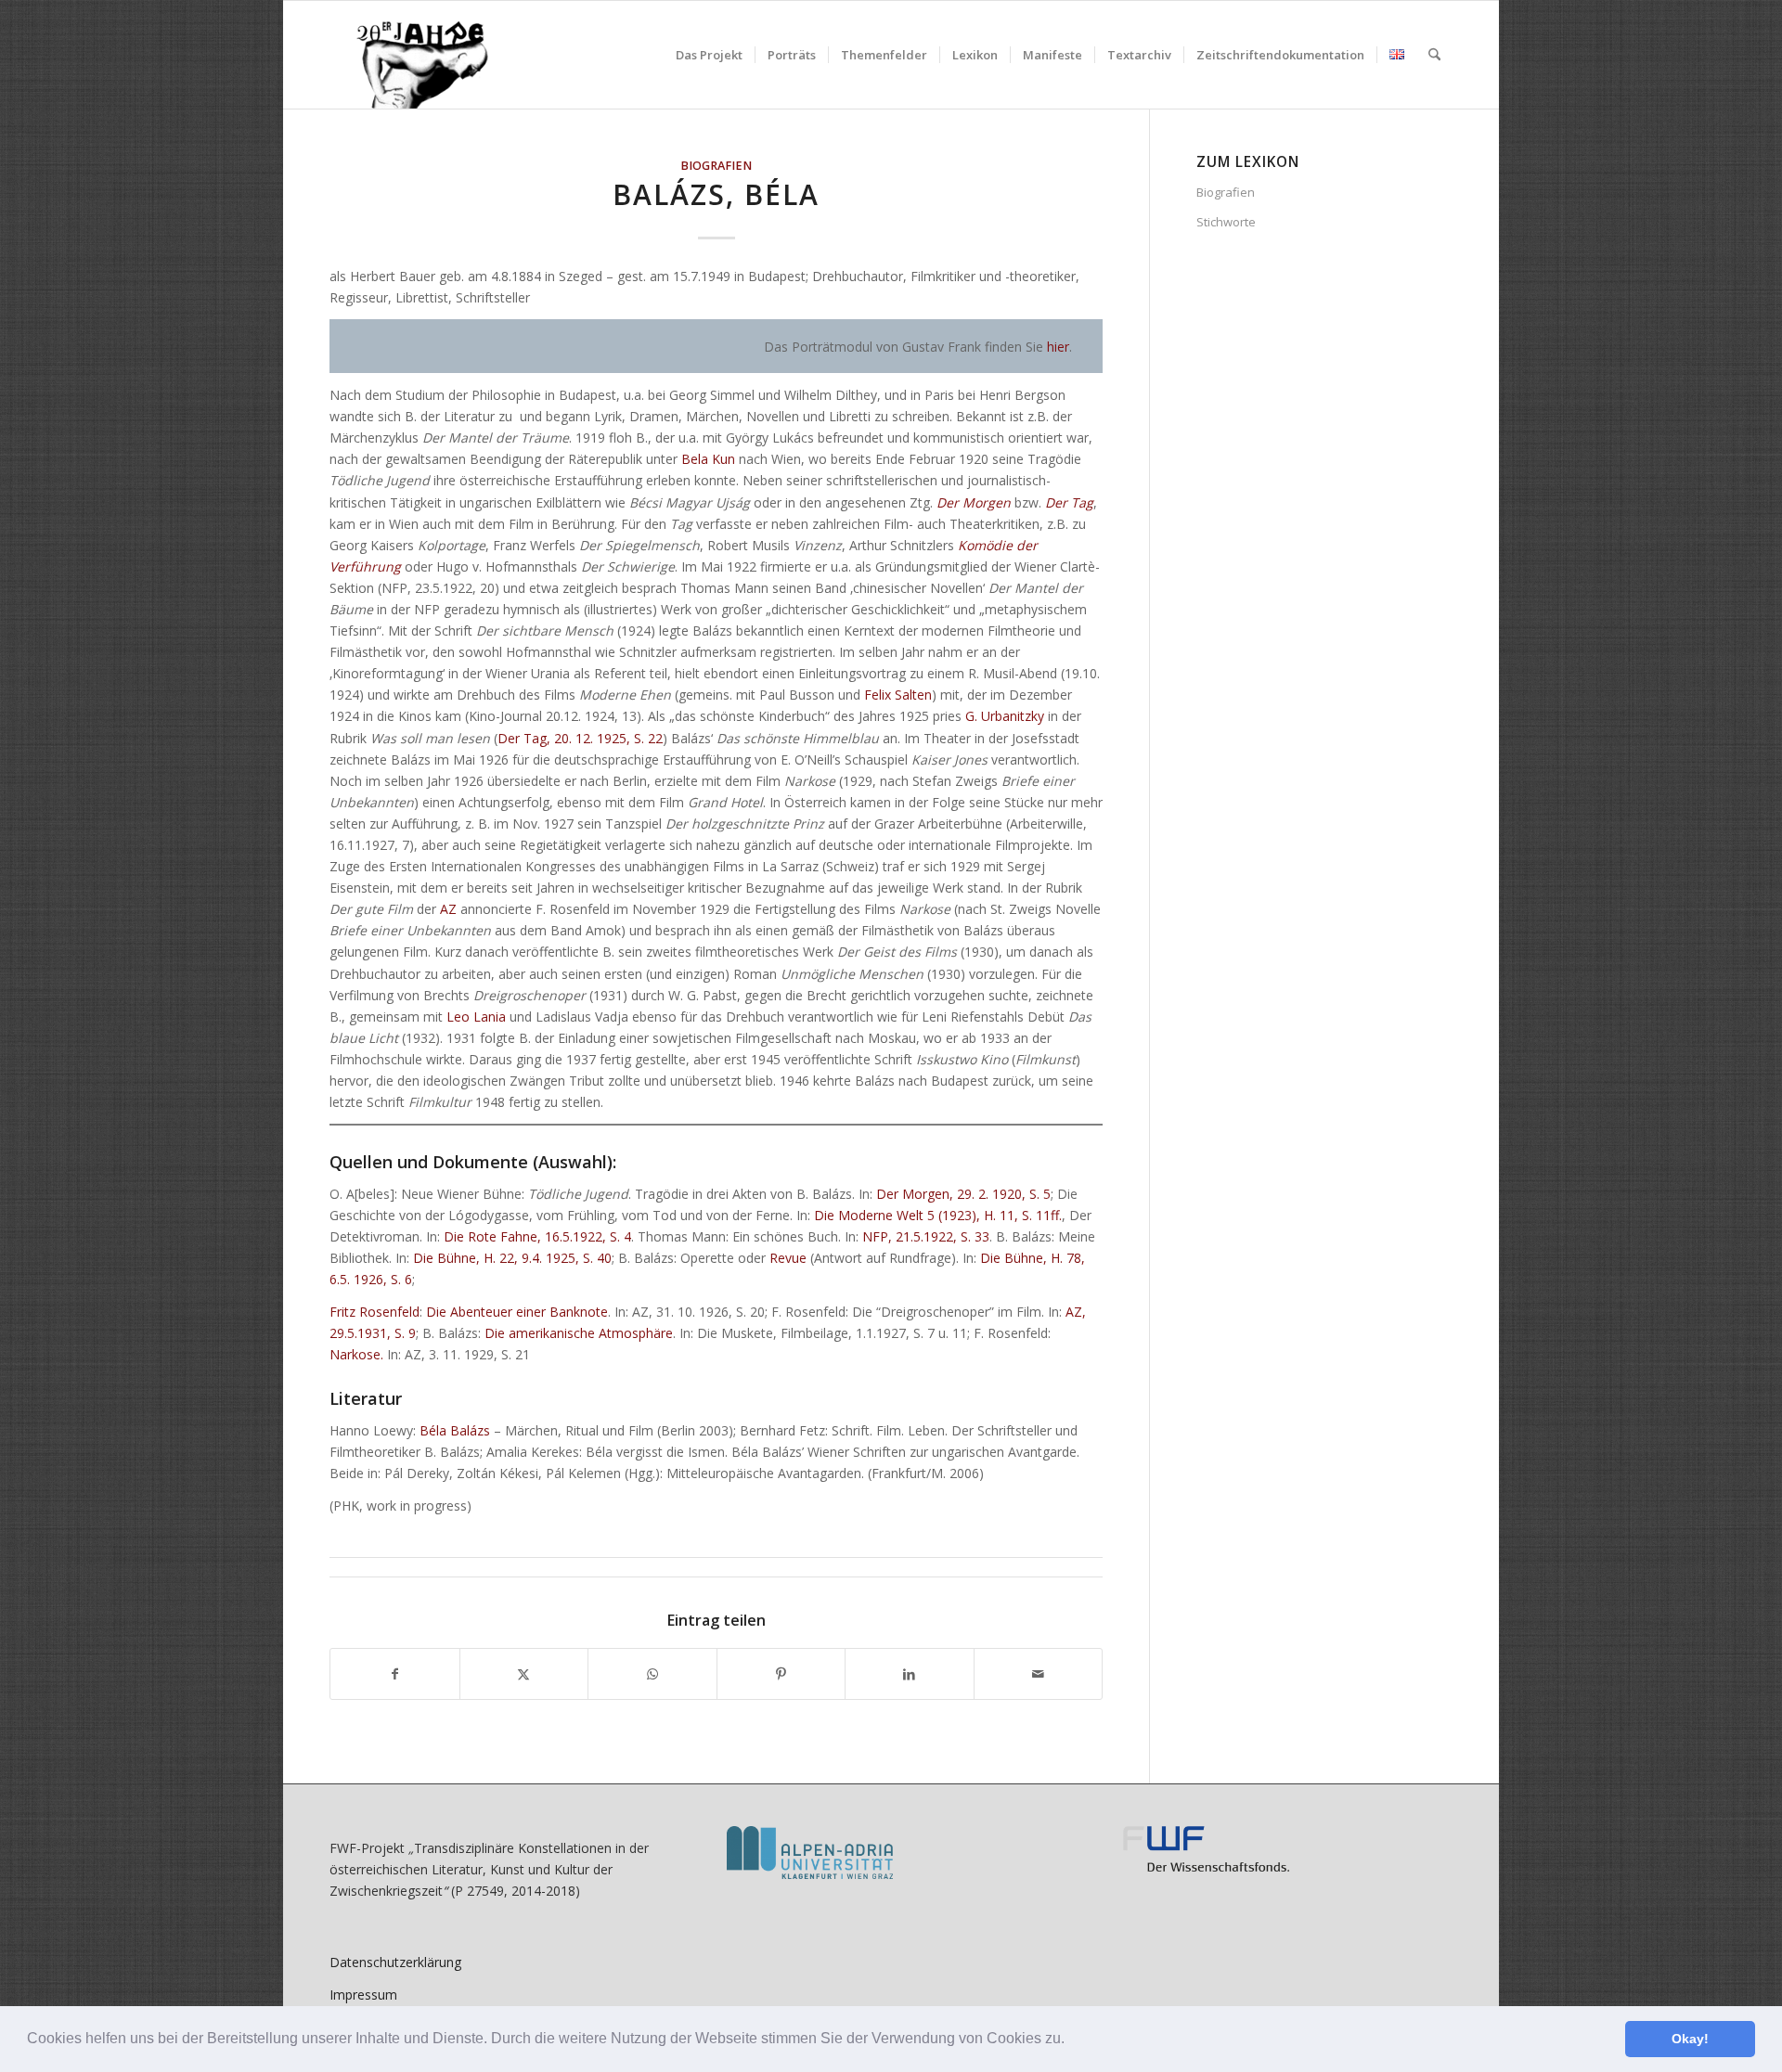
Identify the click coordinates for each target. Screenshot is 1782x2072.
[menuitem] (709, 55)
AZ (448, 909)
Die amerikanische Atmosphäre (579, 1333)
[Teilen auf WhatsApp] (652, 1674)
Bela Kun (708, 459)
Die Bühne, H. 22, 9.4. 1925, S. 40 (512, 1258)
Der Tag (1069, 502)
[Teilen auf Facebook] (395, 1674)
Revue (788, 1258)
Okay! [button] (1690, 2039)
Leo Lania (476, 1017)
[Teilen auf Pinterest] (781, 1674)
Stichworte (1226, 222)
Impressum (363, 1995)
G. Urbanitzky (1005, 716)
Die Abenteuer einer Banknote (517, 1312)
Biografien (716, 166)
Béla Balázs (455, 1430)
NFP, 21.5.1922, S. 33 (926, 1236)
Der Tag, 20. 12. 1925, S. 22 (580, 738)
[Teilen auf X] (524, 1674)
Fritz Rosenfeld (374, 1312)
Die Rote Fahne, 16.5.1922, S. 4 (537, 1236)
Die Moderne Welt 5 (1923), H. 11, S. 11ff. (938, 1215)
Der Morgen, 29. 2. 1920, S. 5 (963, 1194)
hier (1058, 347)
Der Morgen (974, 502)
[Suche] (1434, 55)
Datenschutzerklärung (395, 1962)
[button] (1071, 2040)
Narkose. (356, 1354)
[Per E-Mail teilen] (1039, 1674)
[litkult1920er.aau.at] (413, 55)
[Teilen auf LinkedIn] (910, 1674)
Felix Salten (898, 695)
